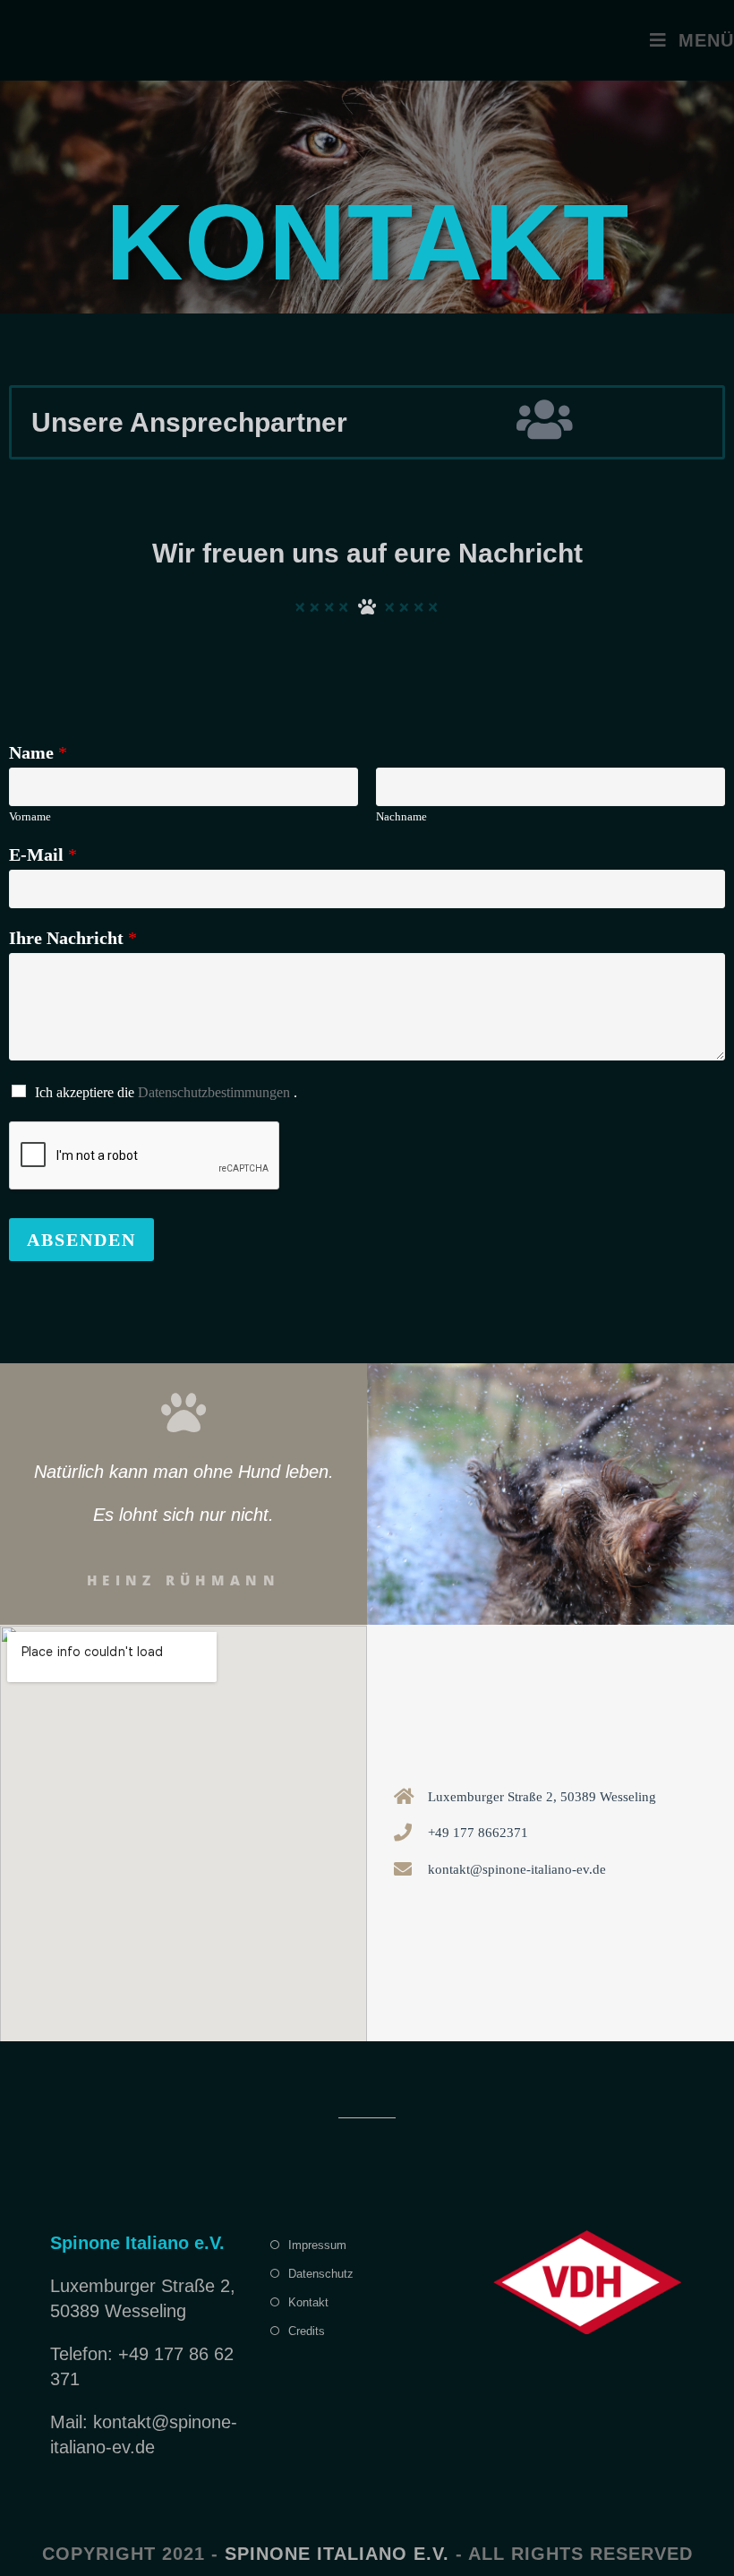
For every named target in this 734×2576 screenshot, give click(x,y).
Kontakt (308, 2302)
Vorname (30, 816)
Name (38, 752)
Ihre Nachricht (73, 938)
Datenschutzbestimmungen (214, 1092)
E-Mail (43, 854)
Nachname (401, 816)
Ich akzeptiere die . (166, 1092)
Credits (307, 2331)
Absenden (81, 1240)
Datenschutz (321, 2274)
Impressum (317, 2245)
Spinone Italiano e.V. (337, 2554)
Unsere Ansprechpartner (189, 422)
